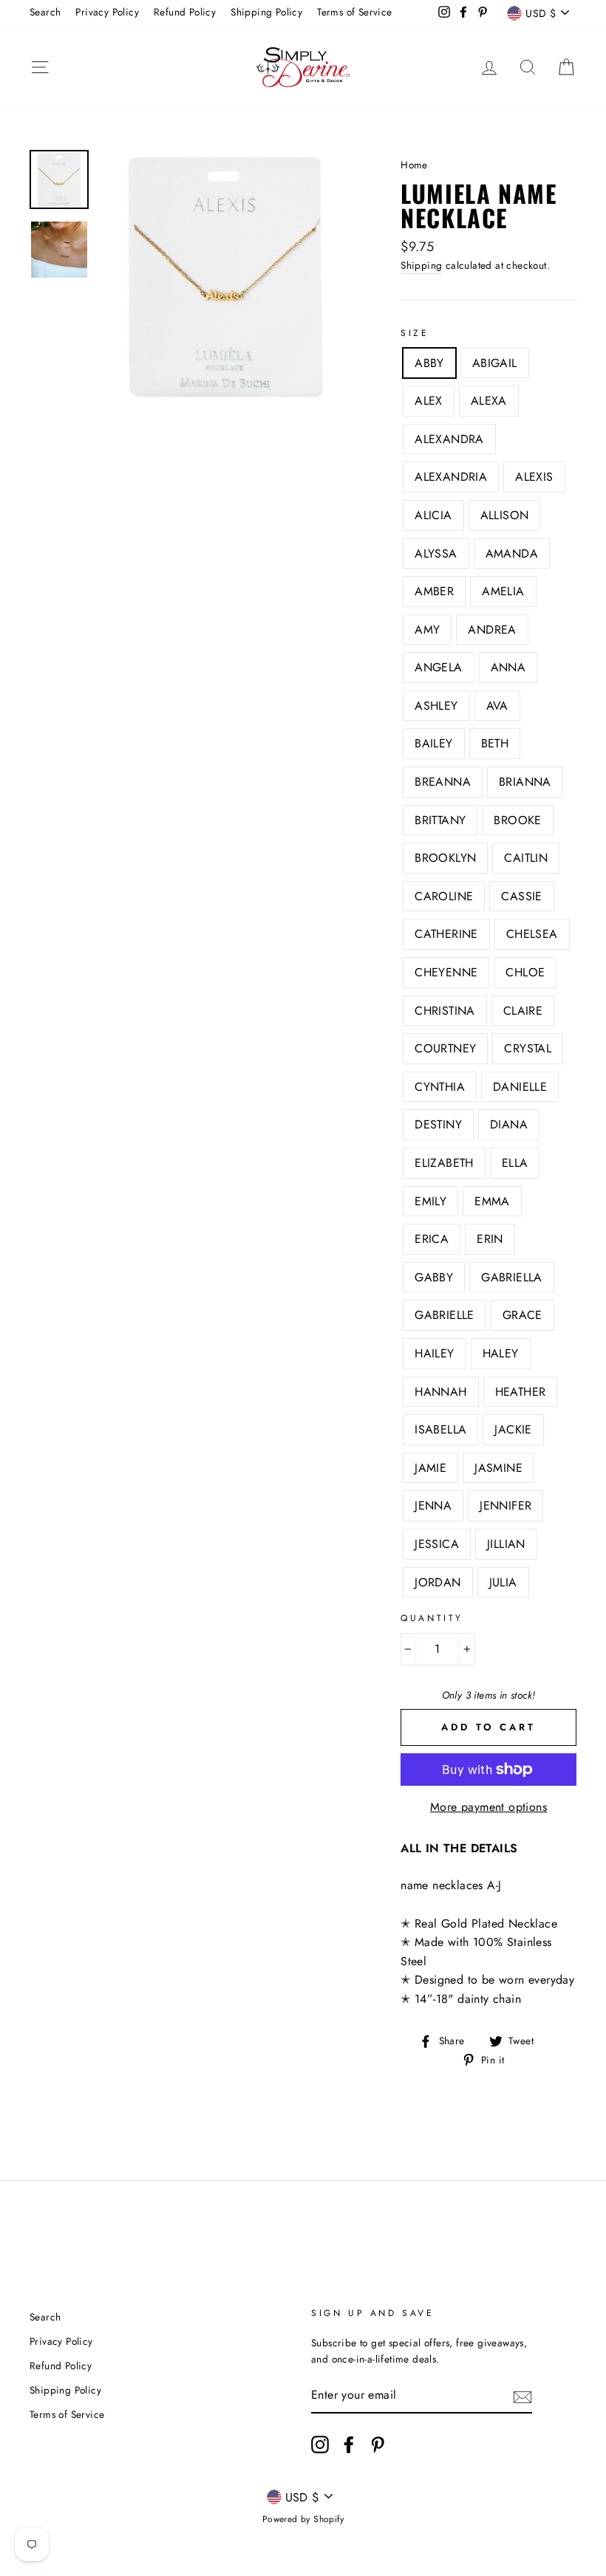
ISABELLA (440, 1429)
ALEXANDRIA (451, 477)
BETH (495, 743)
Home (414, 165)
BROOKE (517, 820)
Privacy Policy (107, 12)
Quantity (432, 1618)
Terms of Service (354, 12)
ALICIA (433, 515)
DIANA (509, 1124)
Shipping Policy (266, 12)
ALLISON (505, 515)
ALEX (429, 401)
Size (415, 333)
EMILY (430, 1201)
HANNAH (440, 1392)
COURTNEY (445, 1048)
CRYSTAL (528, 1048)
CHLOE (525, 972)
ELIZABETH (444, 1163)
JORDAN (438, 1582)
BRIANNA (525, 782)
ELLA (515, 1163)
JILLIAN (506, 1544)
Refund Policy (185, 12)
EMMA (492, 1201)
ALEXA (489, 401)
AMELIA (503, 591)
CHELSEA (532, 934)
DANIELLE (520, 1087)
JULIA (503, 1582)
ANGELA (438, 667)
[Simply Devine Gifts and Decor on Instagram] (320, 2445)
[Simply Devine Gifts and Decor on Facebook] (349, 2445)
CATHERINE (446, 934)
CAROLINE (444, 896)
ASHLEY (436, 706)
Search (45, 12)
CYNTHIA (440, 1087)
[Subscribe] (522, 2396)
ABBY (429, 363)
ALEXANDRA (449, 439)
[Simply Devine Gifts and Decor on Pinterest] (378, 2445)
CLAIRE (523, 1011)
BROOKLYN (445, 858)
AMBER (434, 591)
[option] (226, 276)
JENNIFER (505, 1505)
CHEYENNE (446, 972)
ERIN (490, 1239)
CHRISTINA (445, 1011)
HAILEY (434, 1353)
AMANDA (512, 554)
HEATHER (521, 1392)
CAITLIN (526, 858)
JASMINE (498, 1468)
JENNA (433, 1505)
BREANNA (443, 782)
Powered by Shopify (303, 2519)
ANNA (508, 667)
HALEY (501, 1353)
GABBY (434, 1277)
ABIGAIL (495, 363)
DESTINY (438, 1124)
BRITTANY (440, 820)
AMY (427, 630)
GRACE (522, 1315)
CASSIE (521, 896)
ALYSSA (436, 554)
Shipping (421, 265)
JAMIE (430, 1468)
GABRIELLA (512, 1277)
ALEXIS (534, 477)
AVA (497, 706)
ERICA (432, 1239)
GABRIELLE (445, 1315)
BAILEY (433, 743)
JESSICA (437, 1544)
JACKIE (513, 1429)
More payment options (488, 1807)
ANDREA (492, 630)
